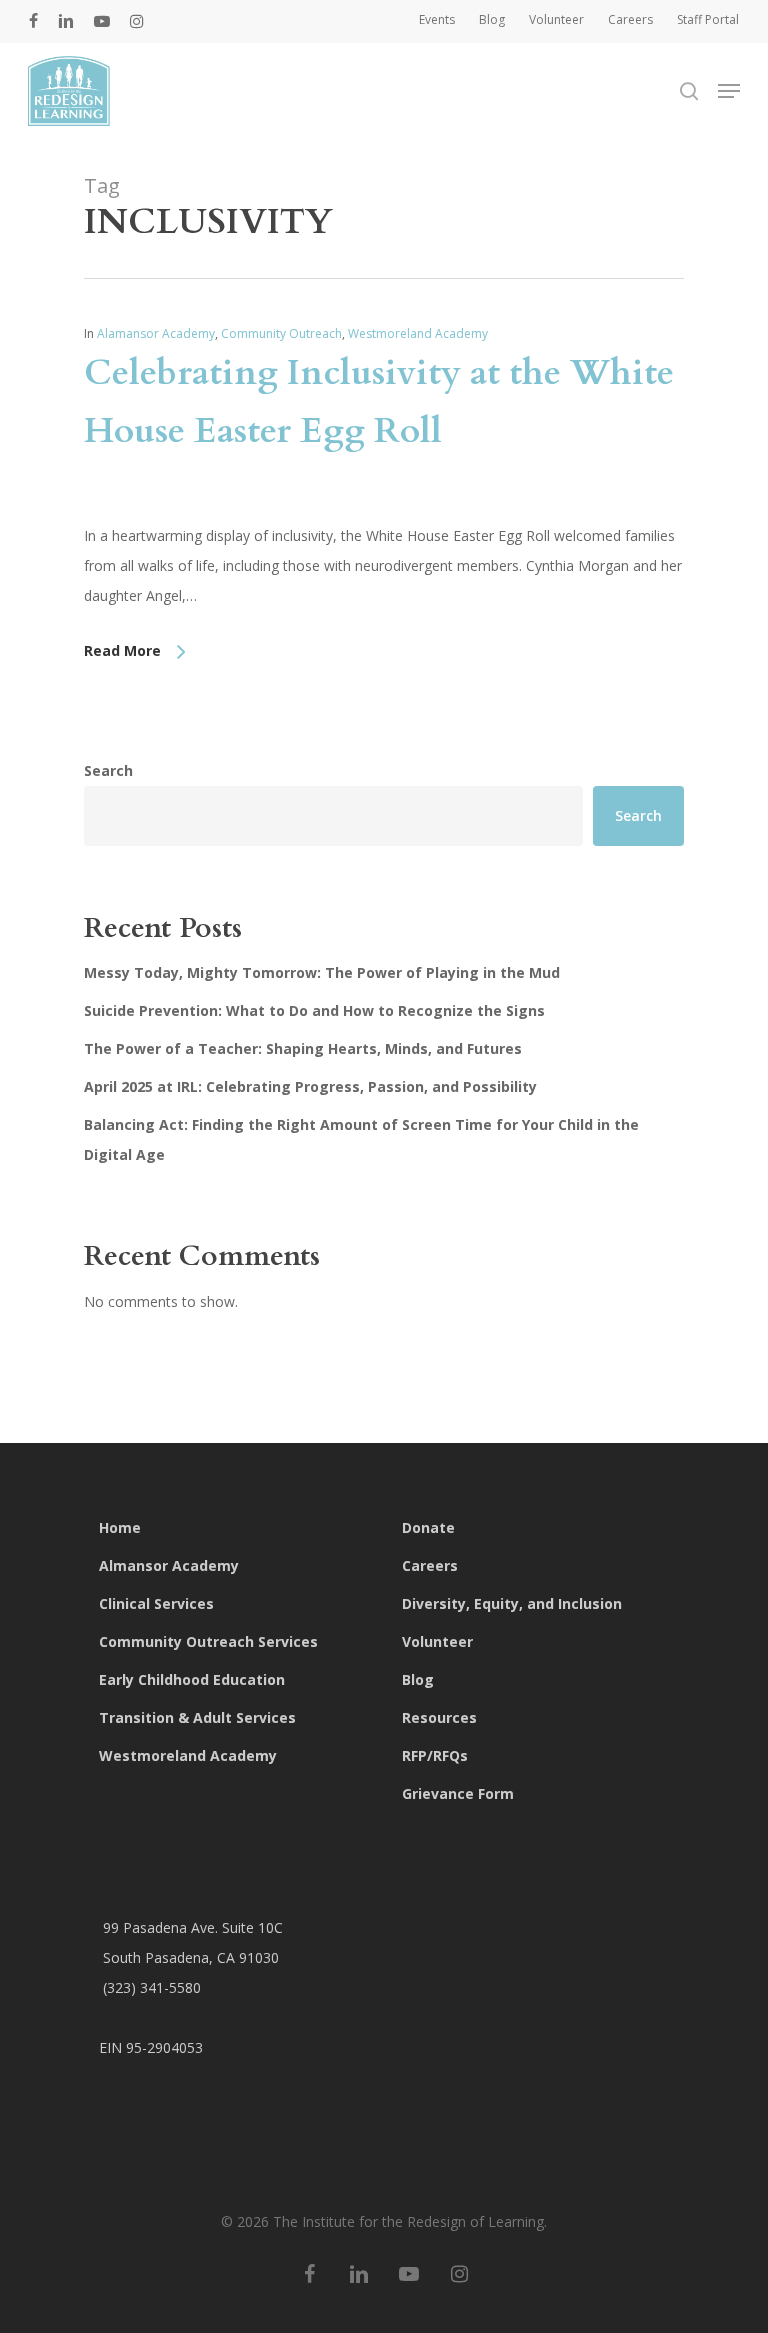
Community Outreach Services (208, 1641)
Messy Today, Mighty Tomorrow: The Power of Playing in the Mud (322, 972)
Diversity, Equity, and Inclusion (512, 1603)
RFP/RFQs (435, 1755)
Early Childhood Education (192, 1679)
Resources (439, 1717)
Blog (418, 1679)
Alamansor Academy (156, 333)
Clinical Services (156, 1603)
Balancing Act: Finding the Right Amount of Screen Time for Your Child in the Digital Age (361, 1139)
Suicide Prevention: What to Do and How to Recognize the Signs (314, 1010)
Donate (428, 1527)
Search (108, 770)
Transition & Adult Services (197, 1717)
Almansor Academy (169, 1565)
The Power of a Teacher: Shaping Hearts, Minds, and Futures (303, 1048)
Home (120, 1527)
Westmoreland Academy (418, 333)
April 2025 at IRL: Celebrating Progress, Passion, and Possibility (310, 1086)
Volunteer (437, 1641)
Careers (430, 1565)
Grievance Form (458, 1793)
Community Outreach (281, 333)
